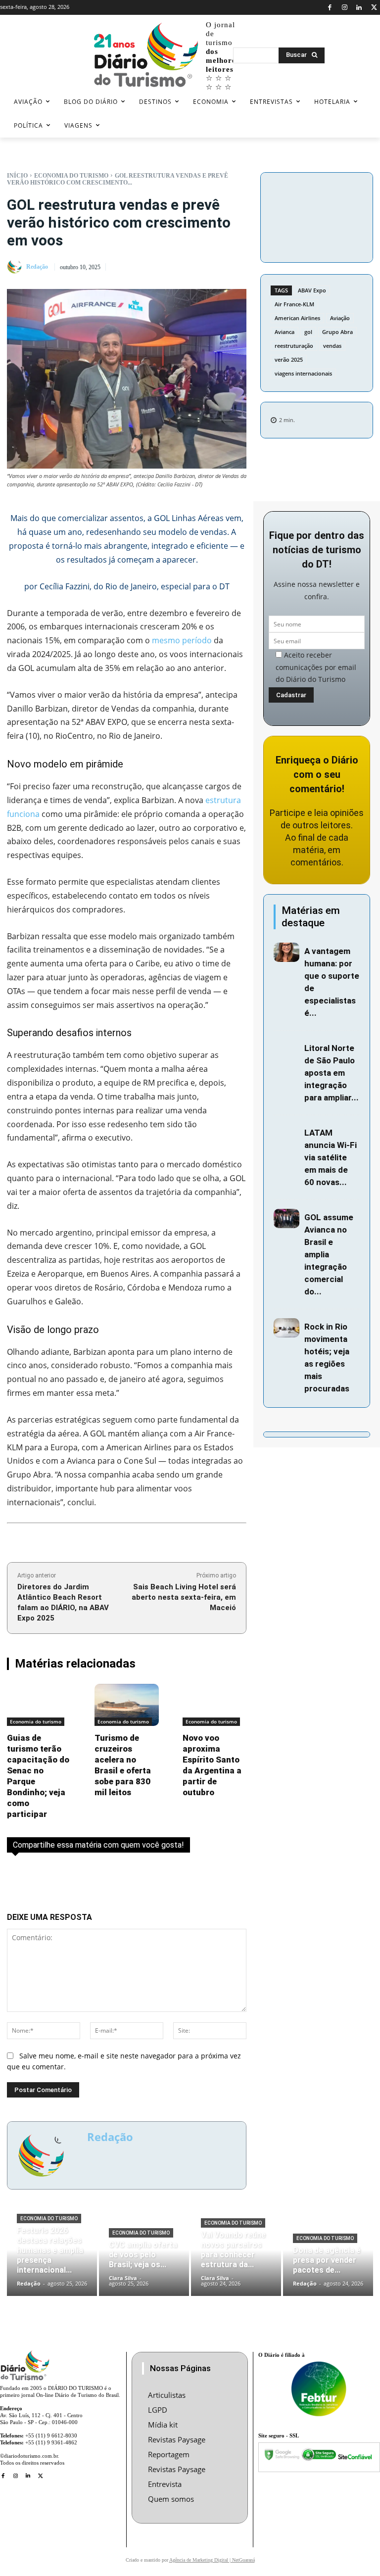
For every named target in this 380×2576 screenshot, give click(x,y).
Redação (37, 267)
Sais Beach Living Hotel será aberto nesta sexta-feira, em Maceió (184, 1597)
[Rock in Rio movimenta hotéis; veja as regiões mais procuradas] (286, 1328)
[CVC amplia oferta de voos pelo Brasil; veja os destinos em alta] (144, 2258)
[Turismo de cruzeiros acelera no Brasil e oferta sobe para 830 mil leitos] (126, 1705)
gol (308, 332)
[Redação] (16, 267)
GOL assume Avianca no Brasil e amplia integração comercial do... (329, 1254)
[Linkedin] (359, 8)
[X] (374, 8)
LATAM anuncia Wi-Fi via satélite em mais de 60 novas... (331, 1157)
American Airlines (297, 318)
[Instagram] (345, 8)
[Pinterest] (317, 216)
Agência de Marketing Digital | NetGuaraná (212, 2560)
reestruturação (294, 346)
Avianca (285, 332)
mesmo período (182, 640)
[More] (317, 239)
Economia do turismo (71, 176)
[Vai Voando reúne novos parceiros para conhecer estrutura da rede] (236, 2258)
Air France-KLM (294, 304)
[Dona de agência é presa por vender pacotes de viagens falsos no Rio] (328, 2258)
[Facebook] (330, 8)
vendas (332, 346)
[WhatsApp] (339, 216)
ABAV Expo (312, 290)
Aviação (340, 318)
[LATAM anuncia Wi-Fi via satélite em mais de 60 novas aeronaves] (286, 1134)
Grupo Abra (337, 332)
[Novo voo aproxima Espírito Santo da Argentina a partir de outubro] (214, 1705)
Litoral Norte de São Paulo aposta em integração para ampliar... (332, 1073)
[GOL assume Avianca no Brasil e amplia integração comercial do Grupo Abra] (286, 1218)
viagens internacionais (303, 373)
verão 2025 (289, 359)
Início (17, 176)
